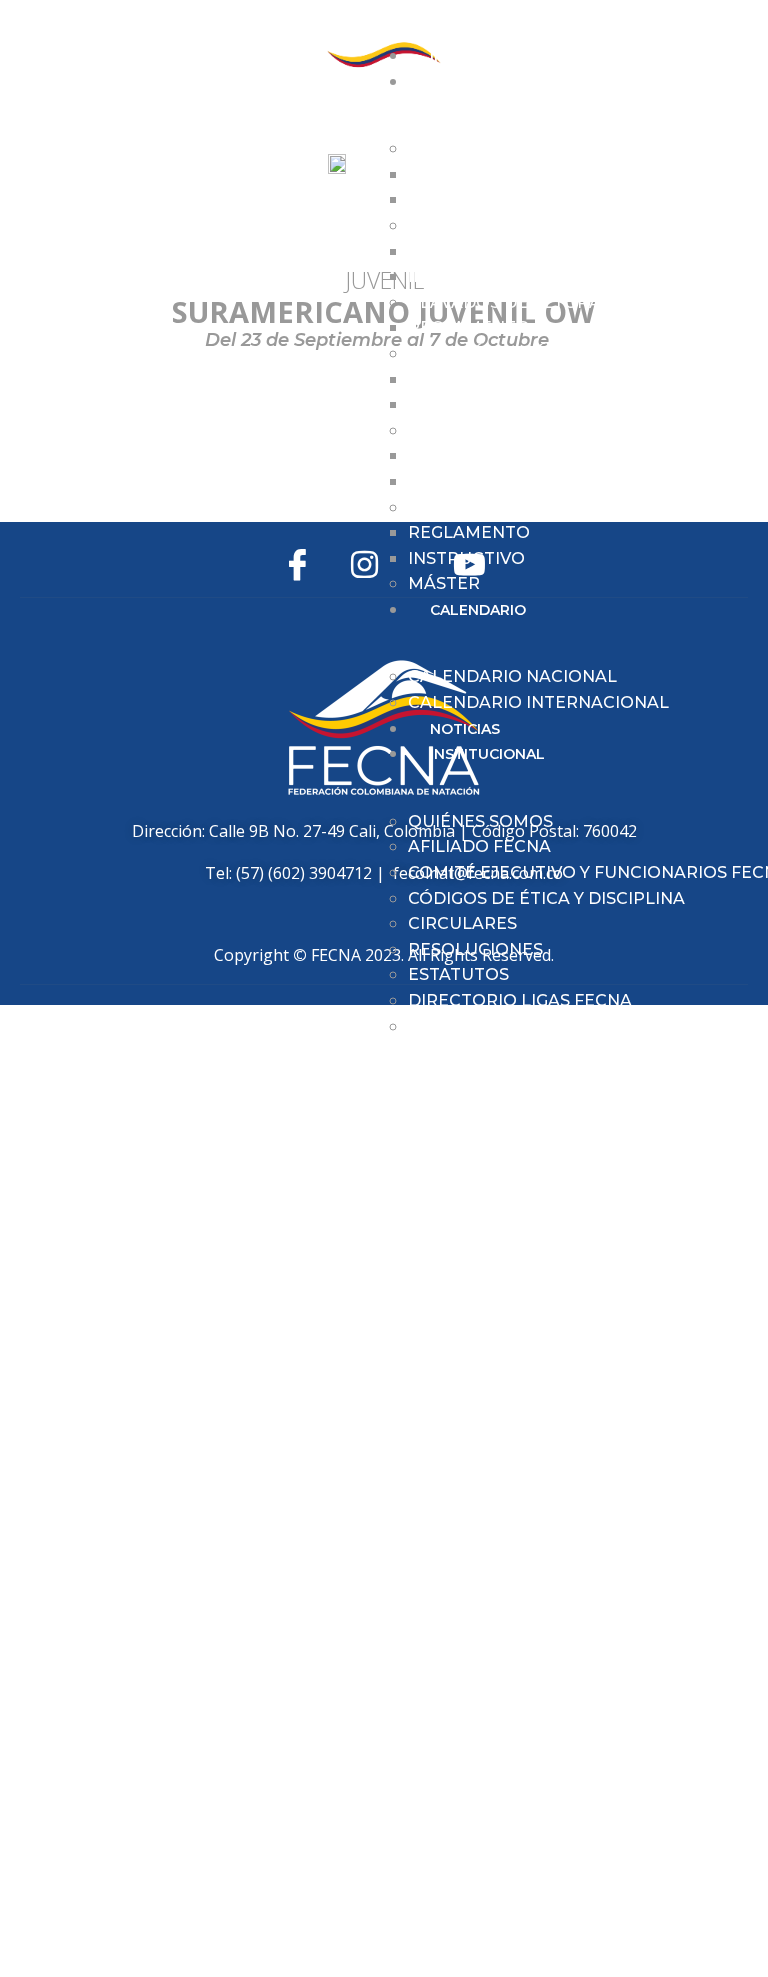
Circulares (462, 923)
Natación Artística (500, 353)
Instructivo (466, 199)
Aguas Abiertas (481, 148)
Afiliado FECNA (479, 846)
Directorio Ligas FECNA (520, 1000)
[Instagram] (364, 564)
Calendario (478, 610)
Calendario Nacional (512, 676)
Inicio (452, 56)
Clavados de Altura (504, 302)
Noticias (465, 729)
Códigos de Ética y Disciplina (546, 898)
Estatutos (458, 974)
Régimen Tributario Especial (546, 1026)
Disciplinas (475, 82)
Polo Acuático (479, 507)
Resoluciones (475, 949)
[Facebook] (297, 564)
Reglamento (469, 174)
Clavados (454, 225)
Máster (444, 583)
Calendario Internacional (538, 702)
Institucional (487, 754)
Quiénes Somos (480, 821)
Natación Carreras (501, 430)
